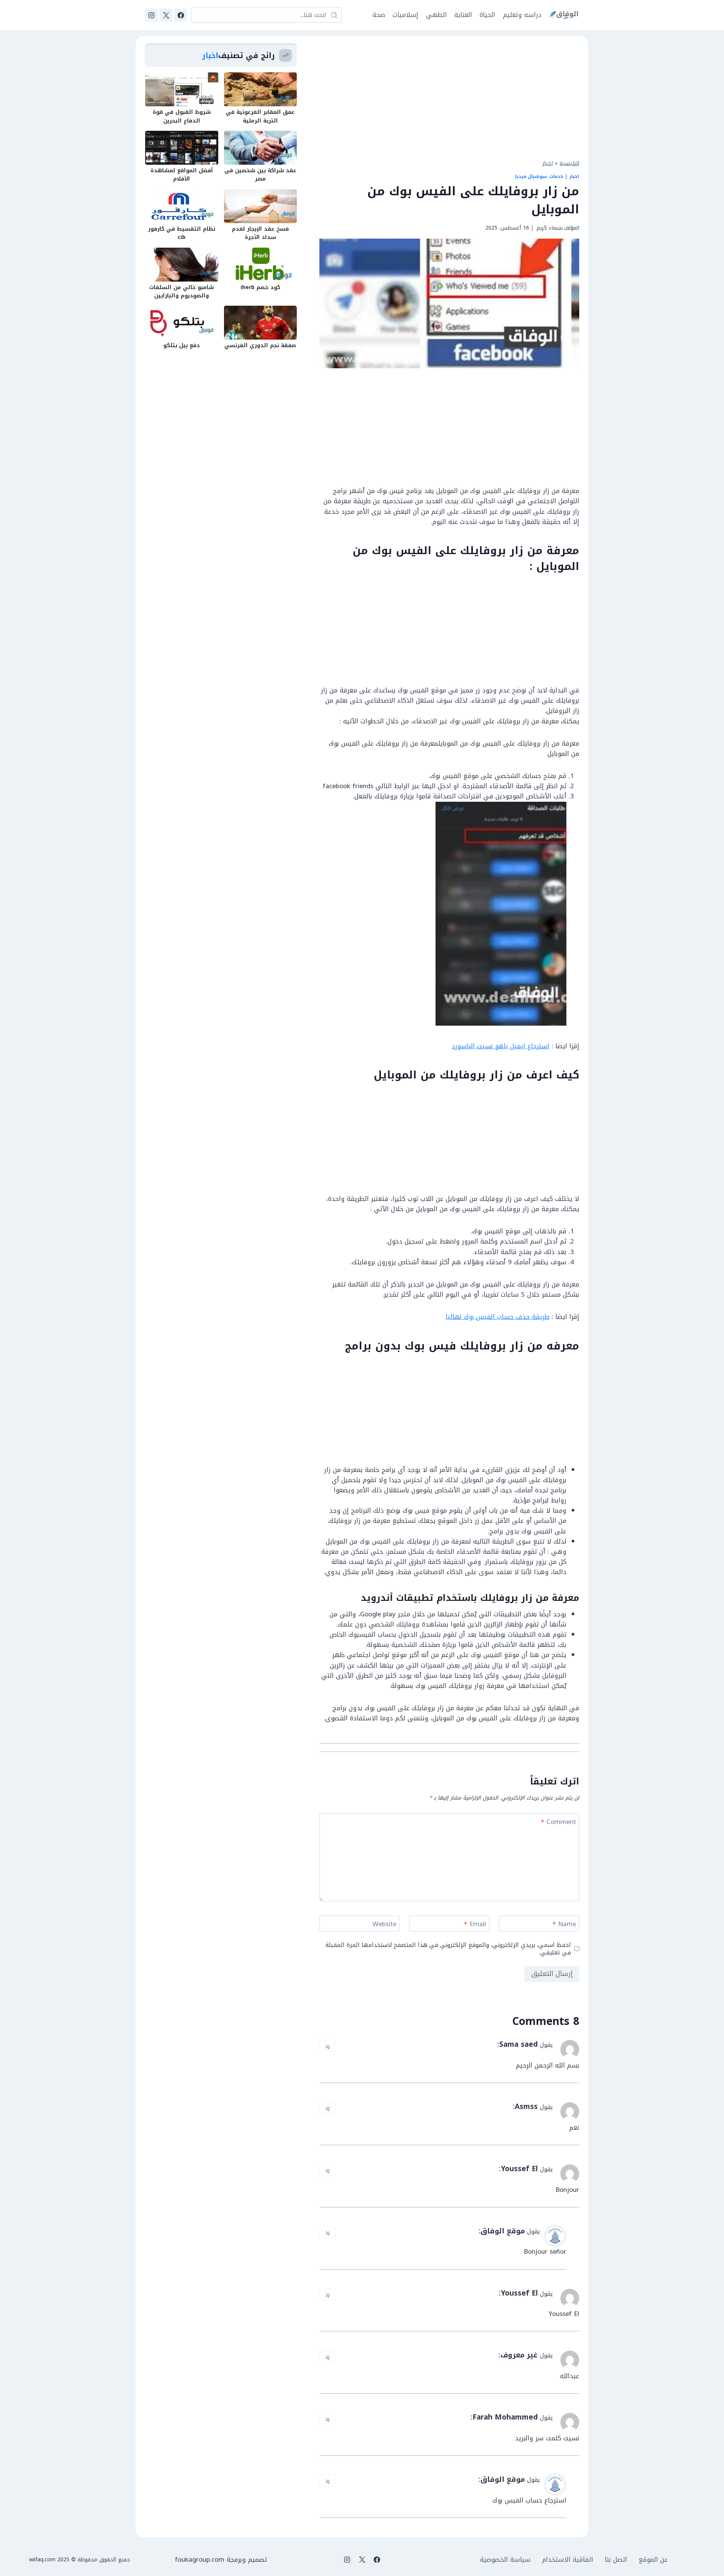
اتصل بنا (616, 2560)
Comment (558, 1823)
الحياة (487, 15)
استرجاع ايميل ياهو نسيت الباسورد (501, 1046)
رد (327, 2046)
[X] (166, 15)
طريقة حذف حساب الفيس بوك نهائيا (498, 1317)
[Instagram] (151, 15)
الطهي (436, 15)
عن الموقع (653, 2560)
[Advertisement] (449, 96)
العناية (463, 15)
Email (475, 1925)
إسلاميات (405, 15)
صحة (379, 15)
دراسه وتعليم (522, 15)
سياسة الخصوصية (505, 2560)
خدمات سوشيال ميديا (539, 176)
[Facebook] (181, 15)
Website (384, 1925)
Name (564, 1925)
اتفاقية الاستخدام (568, 2560)
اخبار (548, 163)
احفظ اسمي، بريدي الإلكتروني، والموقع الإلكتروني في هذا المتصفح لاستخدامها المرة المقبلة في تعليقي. (448, 1949)
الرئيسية (569, 163)
